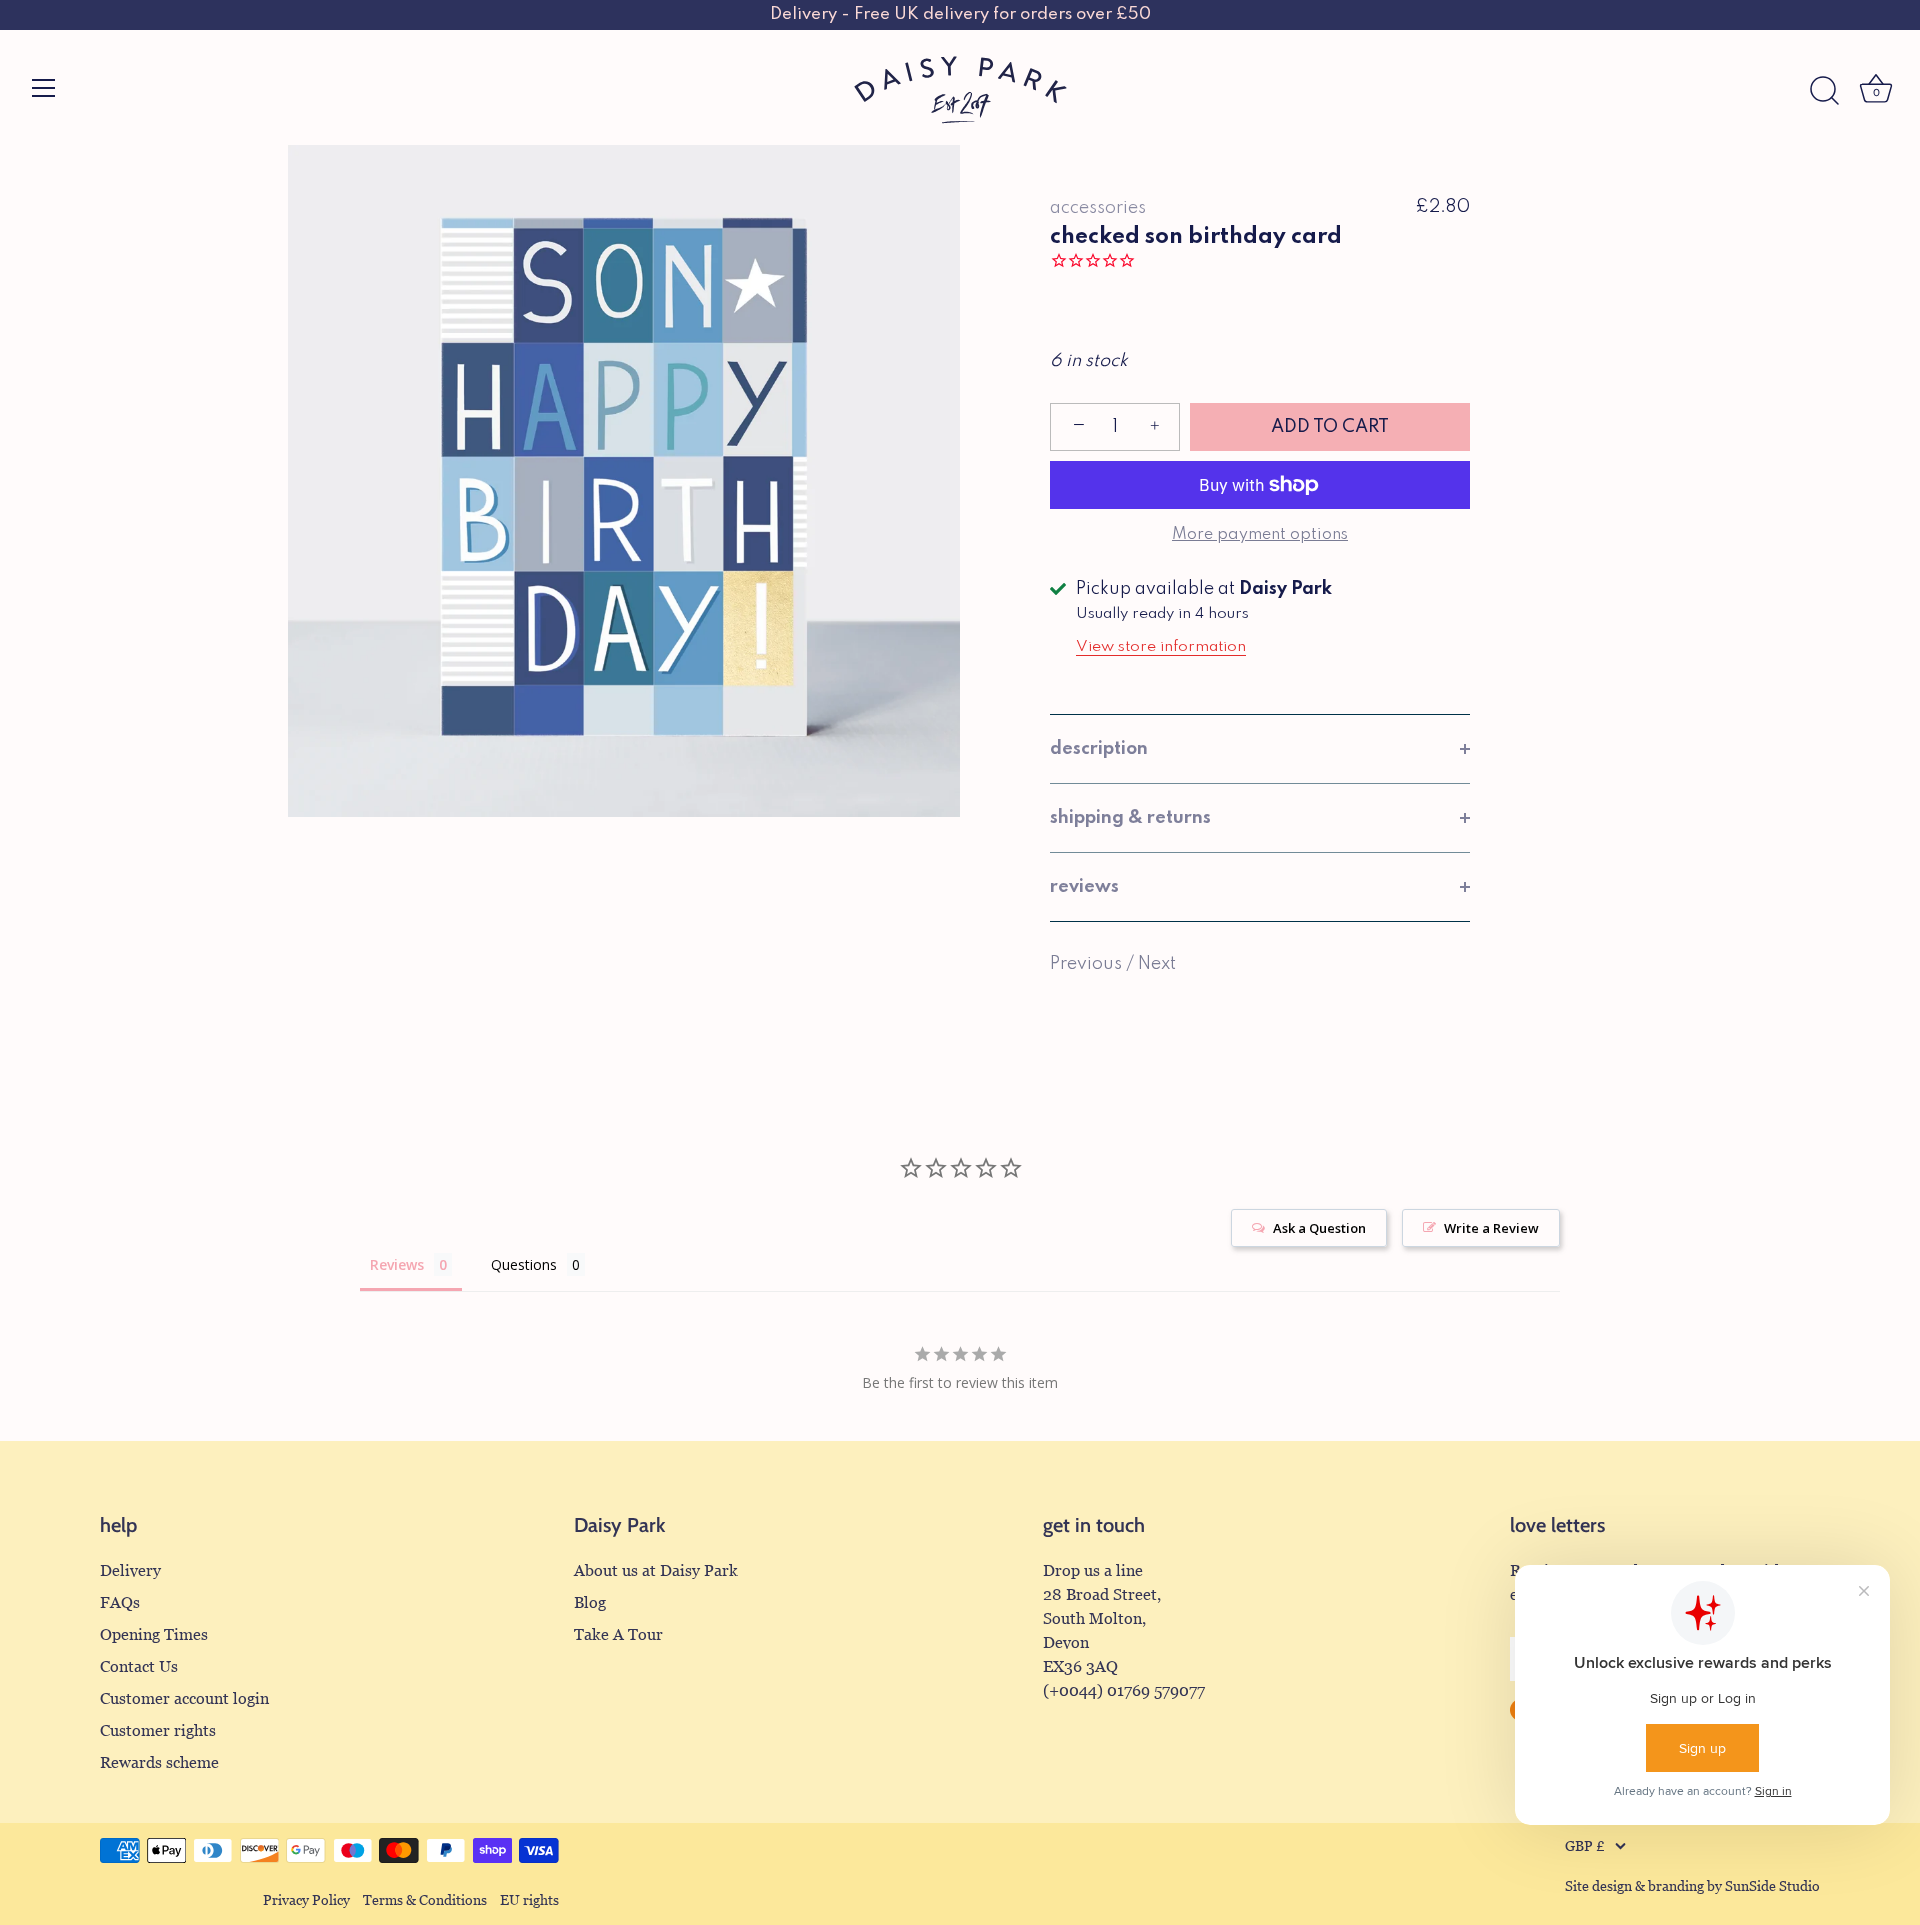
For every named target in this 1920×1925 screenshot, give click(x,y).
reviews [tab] (1084, 887)
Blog (590, 1602)
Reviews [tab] (397, 1264)
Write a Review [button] (1491, 1228)
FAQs (120, 1602)
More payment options (1260, 535)
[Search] (1824, 91)
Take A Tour (618, 1634)
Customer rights (158, 1730)
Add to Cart (1330, 427)
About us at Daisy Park (656, 1570)
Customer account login (184, 1698)
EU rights (529, 1900)
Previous (1088, 964)
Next (1157, 964)
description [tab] (1099, 749)
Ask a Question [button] (1319, 1228)
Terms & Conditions (425, 1900)
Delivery (130, 1570)
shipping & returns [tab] (1130, 818)
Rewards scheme (159, 1762)
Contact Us (139, 1666)
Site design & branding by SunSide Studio (1692, 1886)
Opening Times (154, 1634)
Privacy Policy (306, 1900)
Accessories (1098, 208)
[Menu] (44, 88)
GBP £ (1585, 1846)
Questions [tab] (524, 1264)
